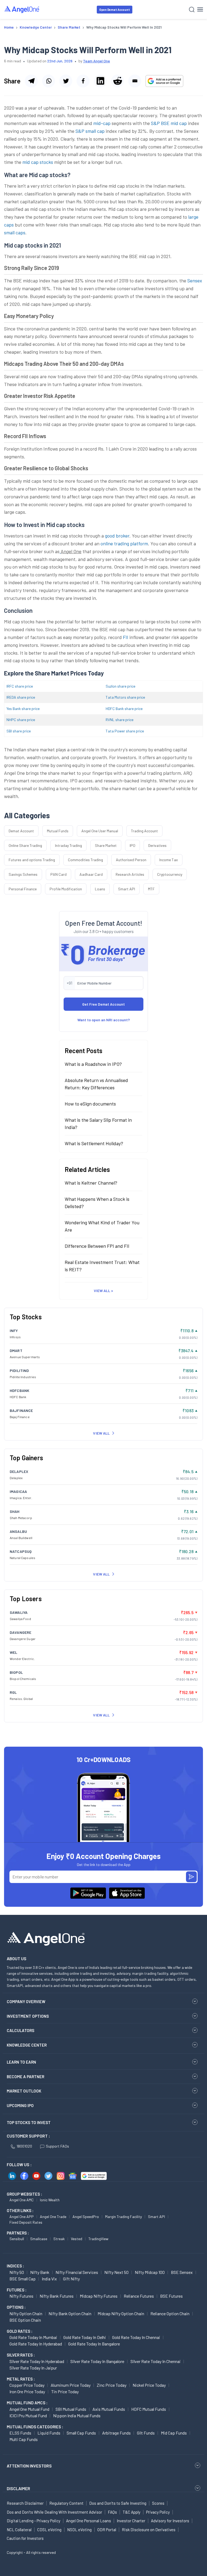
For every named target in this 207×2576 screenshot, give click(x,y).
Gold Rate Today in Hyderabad (36, 2344)
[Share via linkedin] (100, 81)
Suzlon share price (120, 686)
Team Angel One (96, 61)
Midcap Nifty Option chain (121, 2313)
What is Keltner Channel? (91, 1183)
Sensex (195, 280)
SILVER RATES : (21, 2355)
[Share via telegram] (31, 81)
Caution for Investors (25, 2538)
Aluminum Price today (71, 2385)
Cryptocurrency (170, 874)
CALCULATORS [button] (20, 2030)
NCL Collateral (19, 2530)
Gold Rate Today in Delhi (85, 2337)
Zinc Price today (112, 2385)
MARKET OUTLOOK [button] (24, 2091)
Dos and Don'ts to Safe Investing (118, 2503)
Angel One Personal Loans (89, 2521)
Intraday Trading (68, 845)
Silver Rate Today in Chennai (156, 2361)
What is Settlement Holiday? (94, 1143)
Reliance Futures (139, 2296)
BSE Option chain (25, 2320)
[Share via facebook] (83, 81)
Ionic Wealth (50, 2200)
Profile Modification (66, 889)
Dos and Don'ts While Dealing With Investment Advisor (54, 2512)
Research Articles (130, 874)
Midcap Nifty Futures (99, 2296)
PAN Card (58, 874)
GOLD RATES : (20, 2331)
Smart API (127, 889)
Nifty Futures (21, 2296)
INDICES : (15, 2266)
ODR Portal (107, 2530)
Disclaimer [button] (18, 2488)
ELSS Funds (20, 2433)
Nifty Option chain (26, 2313)
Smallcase (39, 2239)
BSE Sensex (182, 2272)
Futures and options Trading (32, 860)
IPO (132, 845)
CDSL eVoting (49, 2530)
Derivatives (157, 845)
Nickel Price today (149, 2385)
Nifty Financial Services (77, 2272)
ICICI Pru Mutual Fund (28, 2416)
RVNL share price (120, 720)
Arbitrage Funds (116, 2433)
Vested (77, 2239)
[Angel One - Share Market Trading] (22, 9)
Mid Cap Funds (174, 2433)
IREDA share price (21, 697)
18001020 (24, 2146)
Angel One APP (22, 2217)
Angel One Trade (53, 2217)
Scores (158, 2503)
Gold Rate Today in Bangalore (94, 2344)
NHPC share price (21, 720)
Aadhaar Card (91, 874)
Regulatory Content (66, 2503)
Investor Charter (131, 2521)
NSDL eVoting (79, 2530)
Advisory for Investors (170, 2521)
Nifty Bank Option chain (70, 2313)
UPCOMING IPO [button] (20, 2105)
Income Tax (169, 860)
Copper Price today (27, 2385)
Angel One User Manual (100, 831)
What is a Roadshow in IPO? (93, 1064)
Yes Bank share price (23, 709)
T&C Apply (132, 2512)
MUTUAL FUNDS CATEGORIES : (35, 2427)
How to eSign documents (90, 1104)
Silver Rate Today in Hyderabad (37, 2361)
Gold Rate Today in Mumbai (33, 2337)
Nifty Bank (40, 2272)
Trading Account (144, 831)
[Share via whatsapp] (49, 81)
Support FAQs (57, 2146)
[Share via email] (135, 81)
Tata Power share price (125, 731)
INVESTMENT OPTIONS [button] (28, 2016)
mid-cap (102, 123)
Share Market (106, 845)
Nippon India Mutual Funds (77, 2416)
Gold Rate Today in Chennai (136, 2337)
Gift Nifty (71, 2279)
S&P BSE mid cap (168, 123)
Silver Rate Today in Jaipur (33, 2368)
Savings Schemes (23, 874)
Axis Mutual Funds (109, 2409)
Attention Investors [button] (29, 2466)
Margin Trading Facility (123, 2217)
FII (126, 637)
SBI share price (19, 731)
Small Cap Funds (81, 2433)
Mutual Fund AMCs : (27, 2403)
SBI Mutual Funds (71, 2409)
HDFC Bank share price (124, 709)
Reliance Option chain (170, 2313)
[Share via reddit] (118, 81)
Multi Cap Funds (24, 2439)
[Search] (192, 10)
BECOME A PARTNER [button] (25, 2077)
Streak (59, 2239)
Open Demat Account (115, 10)
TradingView (98, 2239)
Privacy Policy (158, 2512)
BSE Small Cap (23, 2279)
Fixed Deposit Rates (26, 2222)
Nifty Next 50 (116, 2272)
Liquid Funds (49, 2433)
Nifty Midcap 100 (150, 2272)
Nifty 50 (17, 2272)
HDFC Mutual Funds (149, 2409)
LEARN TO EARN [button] (21, 2062)
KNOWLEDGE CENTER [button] (27, 2045)
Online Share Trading (25, 845)
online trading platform (124, 543)
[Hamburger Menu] (200, 9)
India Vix (49, 2279)
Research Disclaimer (25, 2503)
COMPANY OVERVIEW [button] (26, 2002)
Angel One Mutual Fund (29, 2409)
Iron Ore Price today (27, 2391)
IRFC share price (20, 686)
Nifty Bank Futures (57, 2296)
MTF (151, 889)
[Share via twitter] (66, 81)
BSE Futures (171, 2296)
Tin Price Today (65, 2391)
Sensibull (17, 2239)
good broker (117, 536)
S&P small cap (90, 131)
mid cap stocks (38, 162)
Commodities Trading (85, 860)
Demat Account (21, 831)
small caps (15, 232)
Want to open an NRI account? (104, 1020)
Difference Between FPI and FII (97, 1246)
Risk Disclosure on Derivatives (149, 2530)
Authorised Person (131, 860)
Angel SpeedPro (86, 2217)
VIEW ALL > (103, 1291)
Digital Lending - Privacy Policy (34, 2521)
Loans (100, 889)
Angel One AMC (22, 2200)
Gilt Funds (146, 2433)
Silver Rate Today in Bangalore (97, 2361)
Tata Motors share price (125, 697)
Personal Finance (23, 889)
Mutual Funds (58, 831)
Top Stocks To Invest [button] (29, 2122)
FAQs (112, 2512)
